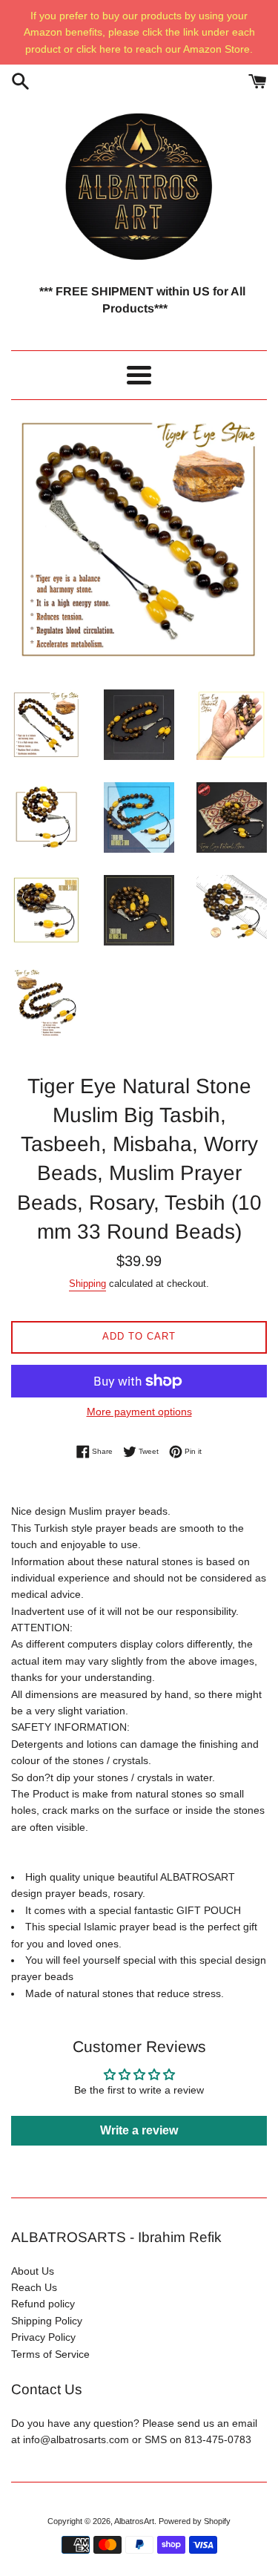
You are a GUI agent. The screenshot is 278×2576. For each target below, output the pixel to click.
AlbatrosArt (134, 2521)
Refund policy (43, 2304)
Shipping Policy (47, 2321)
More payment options (139, 1412)
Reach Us (34, 2287)
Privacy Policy (43, 2337)
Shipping (87, 1284)
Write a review (139, 2130)
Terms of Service (50, 2354)
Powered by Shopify (195, 2521)
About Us (33, 2271)
